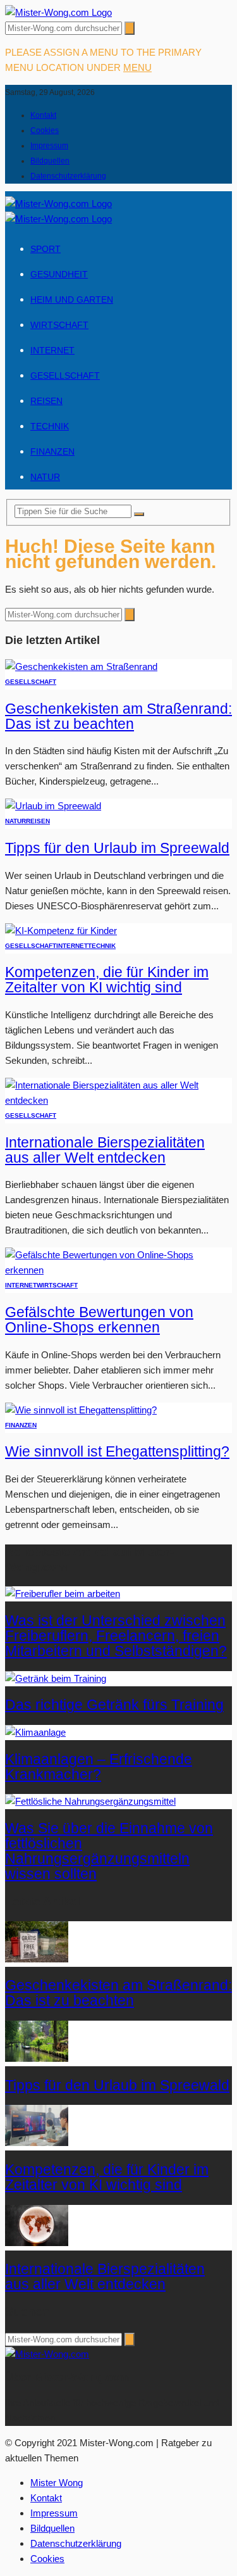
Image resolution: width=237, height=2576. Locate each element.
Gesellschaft (65, 376)
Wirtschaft (59, 325)
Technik (50, 426)
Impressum (49, 146)
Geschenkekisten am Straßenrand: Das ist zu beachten (118, 717)
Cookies (45, 130)
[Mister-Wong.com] (58, 12)
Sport (46, 249)
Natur (45, 477)
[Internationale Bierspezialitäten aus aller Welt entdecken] (118, 1100)
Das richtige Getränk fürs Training (114, 1705)
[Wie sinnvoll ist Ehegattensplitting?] (81, 1410)
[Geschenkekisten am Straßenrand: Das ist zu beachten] (81, 666)
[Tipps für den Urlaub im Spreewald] (53, 806)
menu (137, 67)
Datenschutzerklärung (68, 176)
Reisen (46, 401)
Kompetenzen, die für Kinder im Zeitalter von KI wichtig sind (107, 980)
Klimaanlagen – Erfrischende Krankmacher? (99, 1767)
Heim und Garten (72, 300)
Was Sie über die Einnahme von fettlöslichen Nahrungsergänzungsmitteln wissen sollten (109, 1851)
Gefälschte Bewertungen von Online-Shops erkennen (99, 1320)
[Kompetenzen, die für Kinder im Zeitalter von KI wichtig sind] (61, 931)
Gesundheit (59, 274)
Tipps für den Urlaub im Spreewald (117, 848)
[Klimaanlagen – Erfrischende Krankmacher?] (35, 1732)
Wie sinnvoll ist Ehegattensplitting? (117, 1452)
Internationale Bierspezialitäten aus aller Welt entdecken (105, 1150)
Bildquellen (50, 161)
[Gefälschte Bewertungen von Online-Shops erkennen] (118, 1270)
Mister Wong (57, 2483)
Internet (52, 350)
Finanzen (52, 451)
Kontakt (43, 115)
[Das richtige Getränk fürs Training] (56, 1678)
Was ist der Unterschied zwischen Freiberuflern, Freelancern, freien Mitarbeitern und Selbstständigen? (116, 1636)
